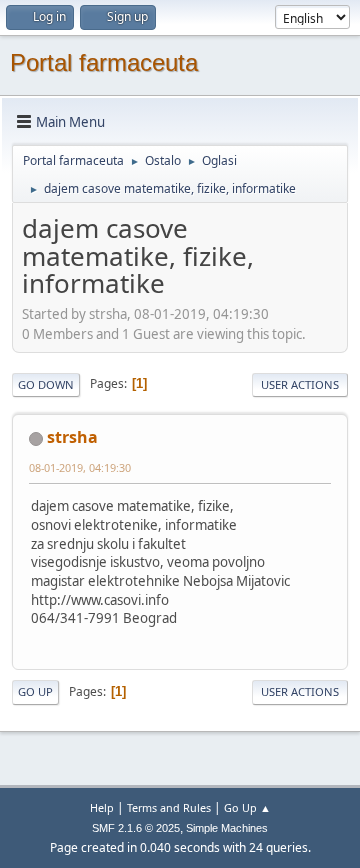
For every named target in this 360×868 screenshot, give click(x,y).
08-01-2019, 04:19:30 (80, 467)
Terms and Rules (169, 807)
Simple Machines (227, 828)
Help (102, 807)
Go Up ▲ (247, 807)
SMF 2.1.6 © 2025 (136, 828)
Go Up (35, 691)
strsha (72, 437)
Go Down (46, 384)
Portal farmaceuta (104, 62)
